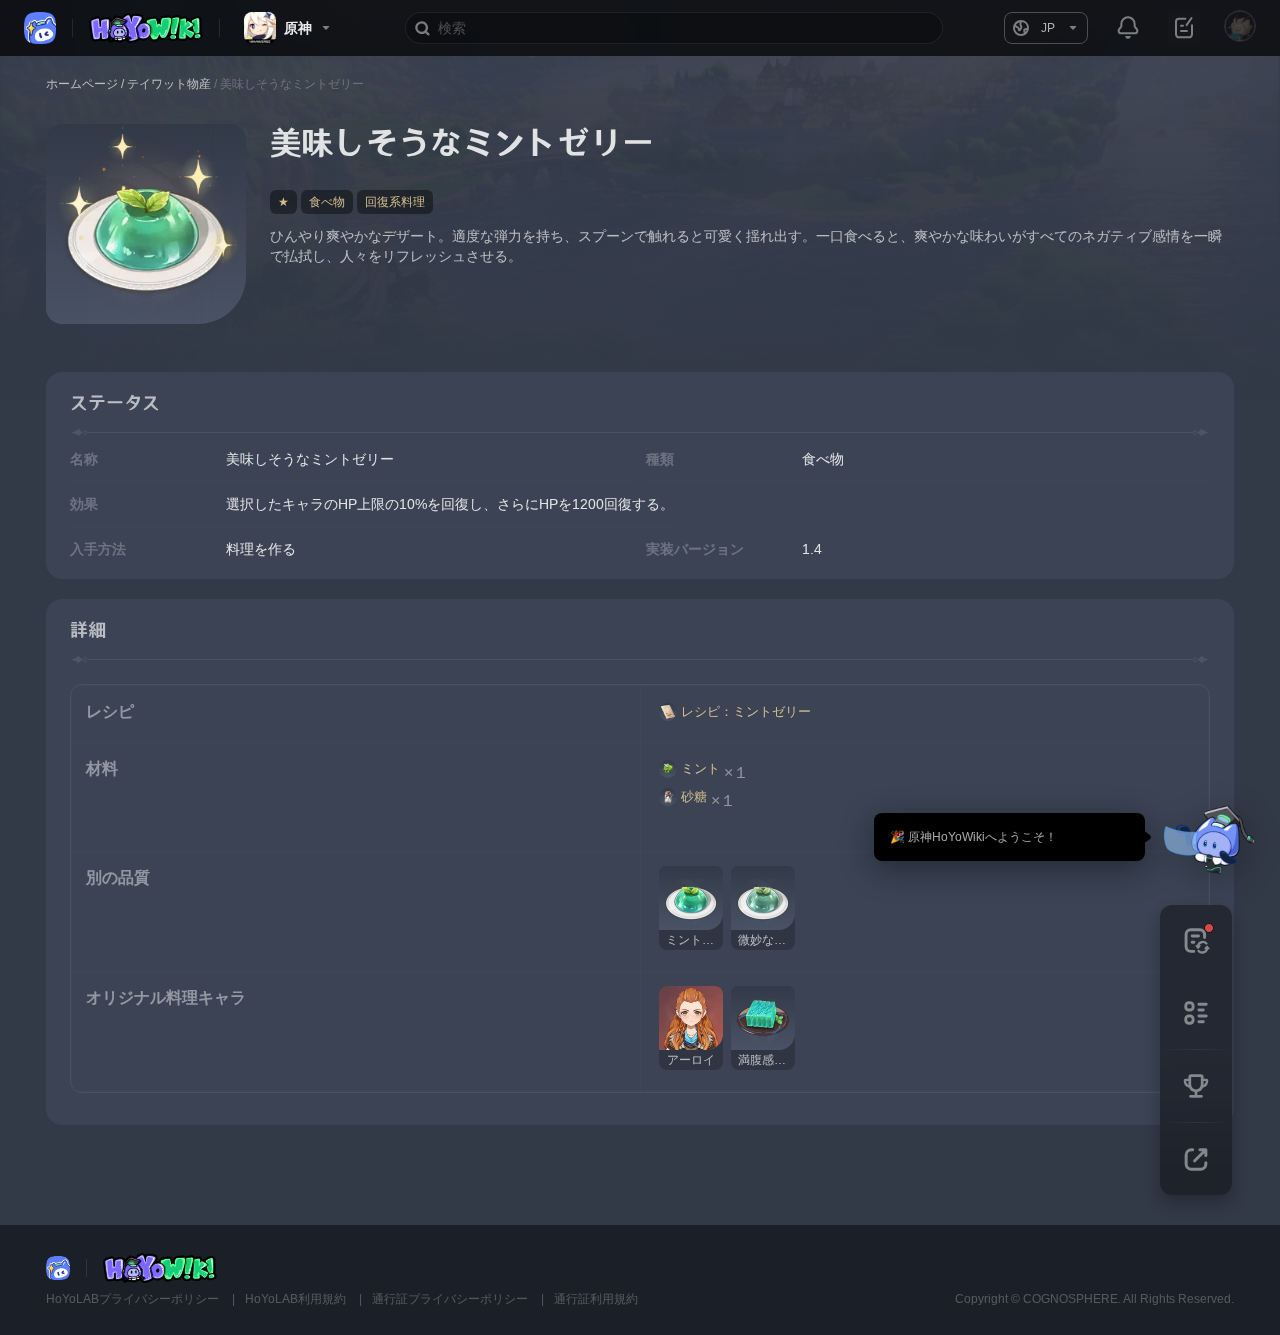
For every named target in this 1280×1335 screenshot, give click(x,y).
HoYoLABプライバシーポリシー (134, 1299)
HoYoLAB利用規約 (297, 1299)
